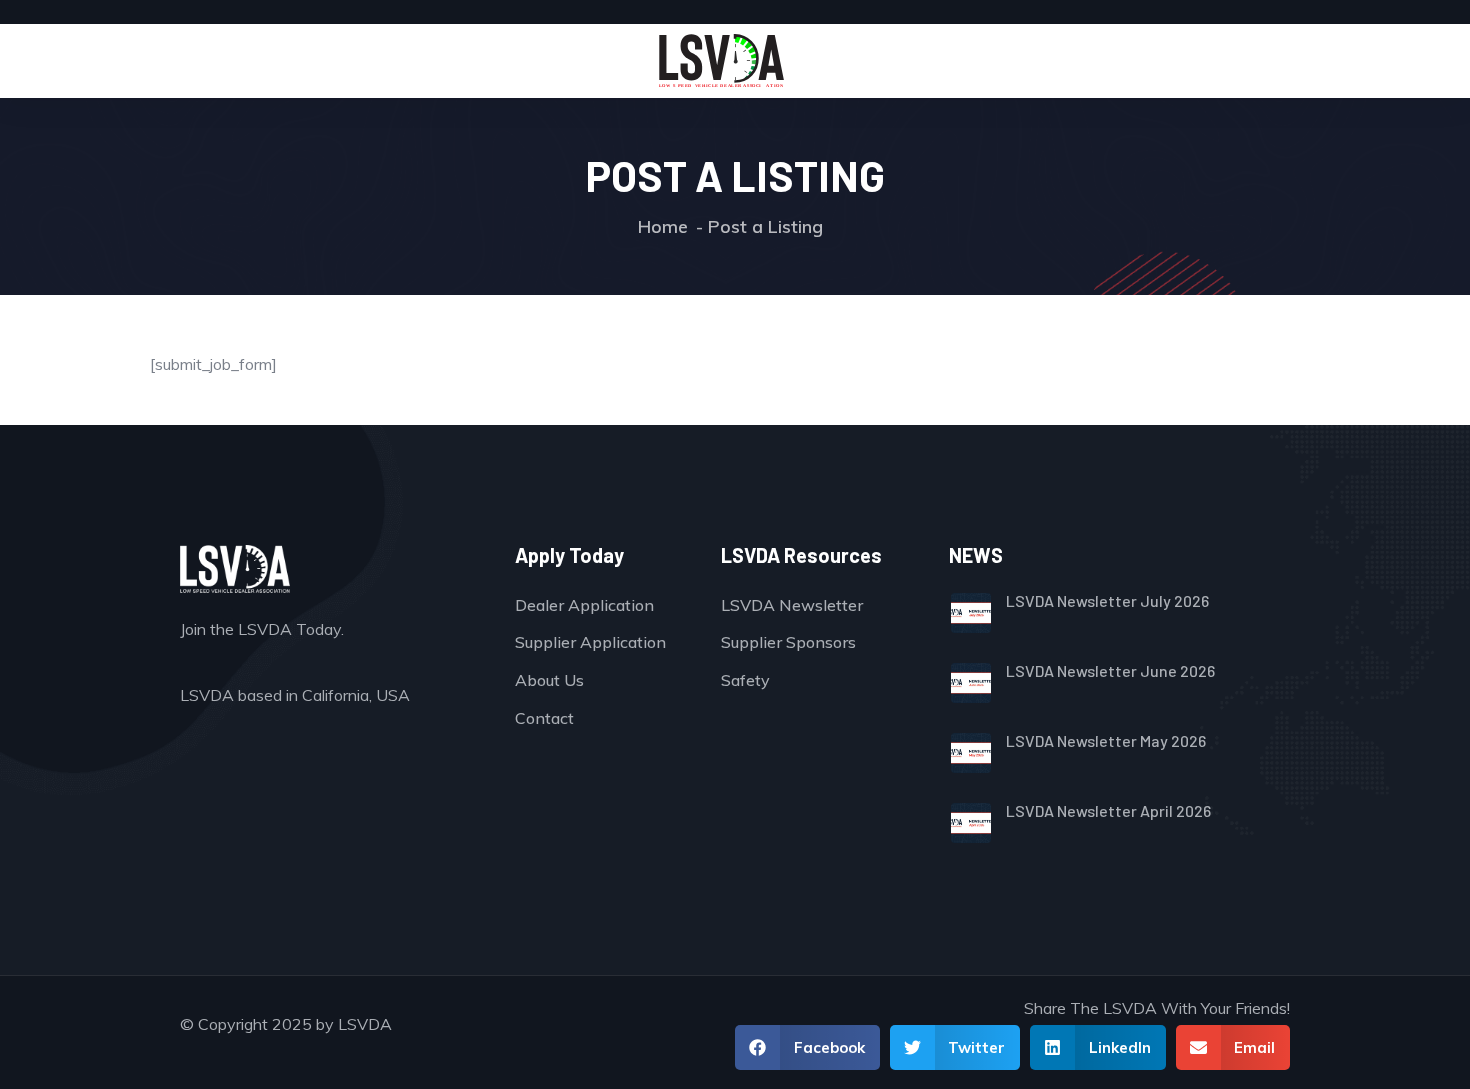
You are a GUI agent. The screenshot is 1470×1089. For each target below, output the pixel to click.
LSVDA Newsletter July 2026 (1107, 600)
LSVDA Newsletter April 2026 (1108, 810)
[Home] (721, 61)
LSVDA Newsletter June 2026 (1110, 670)
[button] (807, 1047)
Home (663, 226)
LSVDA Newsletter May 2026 (1106, 740)
